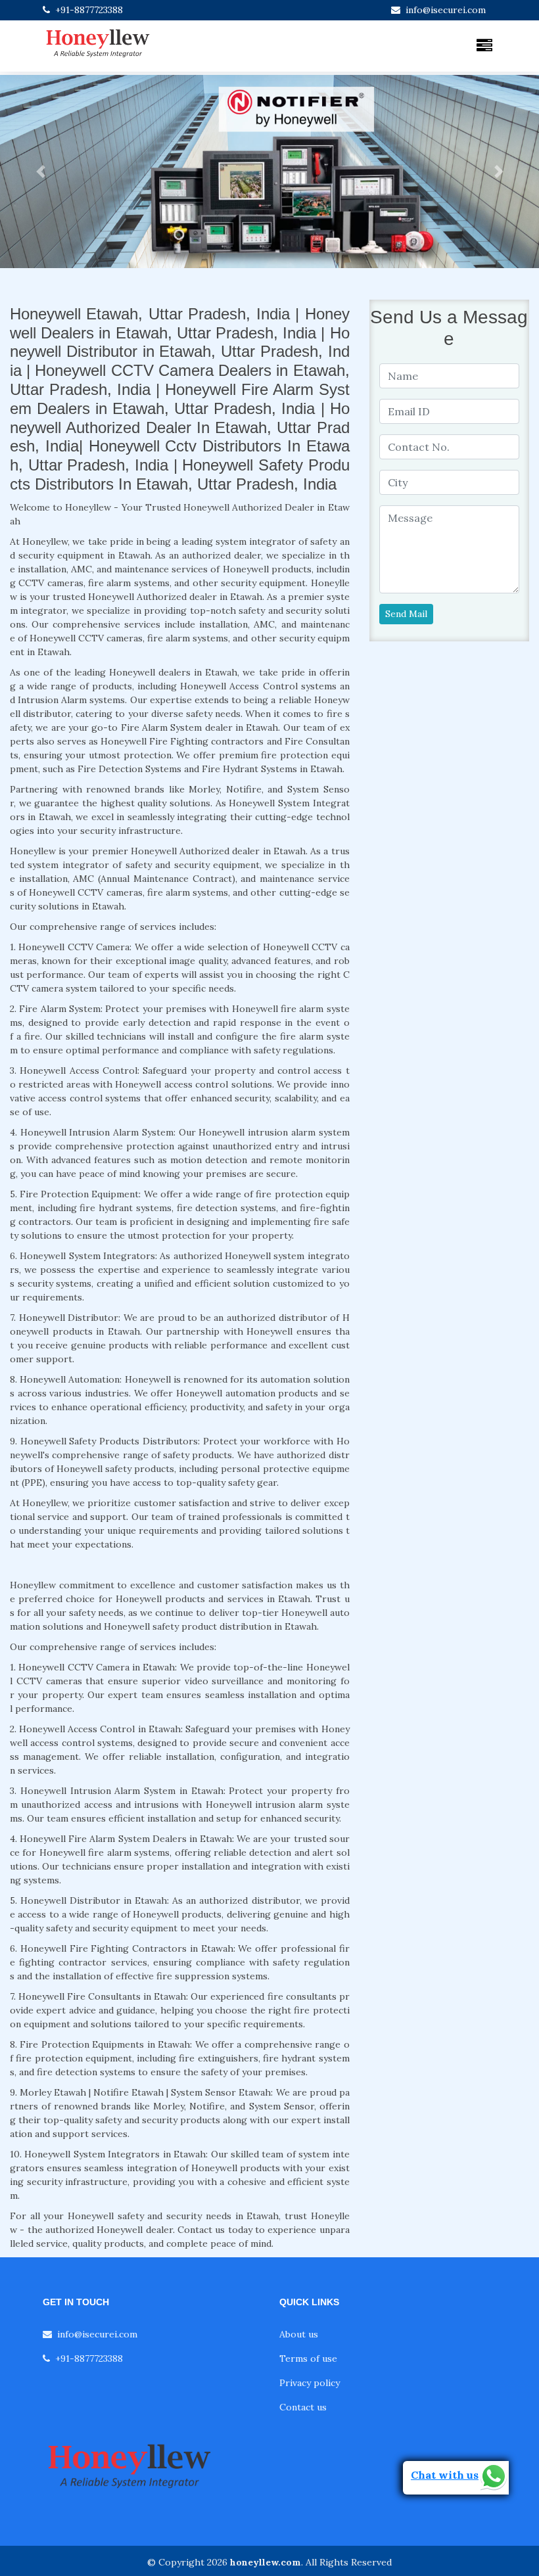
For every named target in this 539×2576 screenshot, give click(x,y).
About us (299, 2334)
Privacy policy (310, 2383)
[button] (40, 172)
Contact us (303, 2407)
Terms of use (308, 2358)
